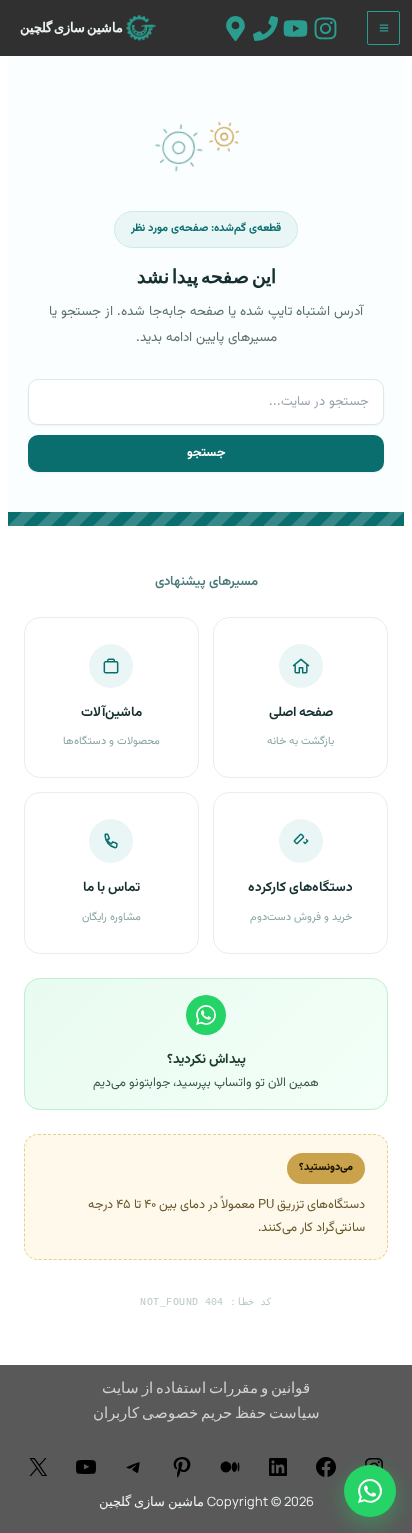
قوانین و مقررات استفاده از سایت (206, 1387)
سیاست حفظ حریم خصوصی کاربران (206, 1412)
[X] (38, 1467)
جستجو (206, 453)
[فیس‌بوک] (326, 1467)
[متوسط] (230, 1467)
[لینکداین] (278, 1467)
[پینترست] (182, 1467)
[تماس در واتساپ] (370, 1491)
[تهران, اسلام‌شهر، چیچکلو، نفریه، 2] (235, 28)
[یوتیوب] (86, 1467)
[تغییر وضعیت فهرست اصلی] (384, 28)
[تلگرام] (134, 1467)
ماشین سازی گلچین (71, 27)
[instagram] (325, 28)
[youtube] (295, 28)
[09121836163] (265, 28)
